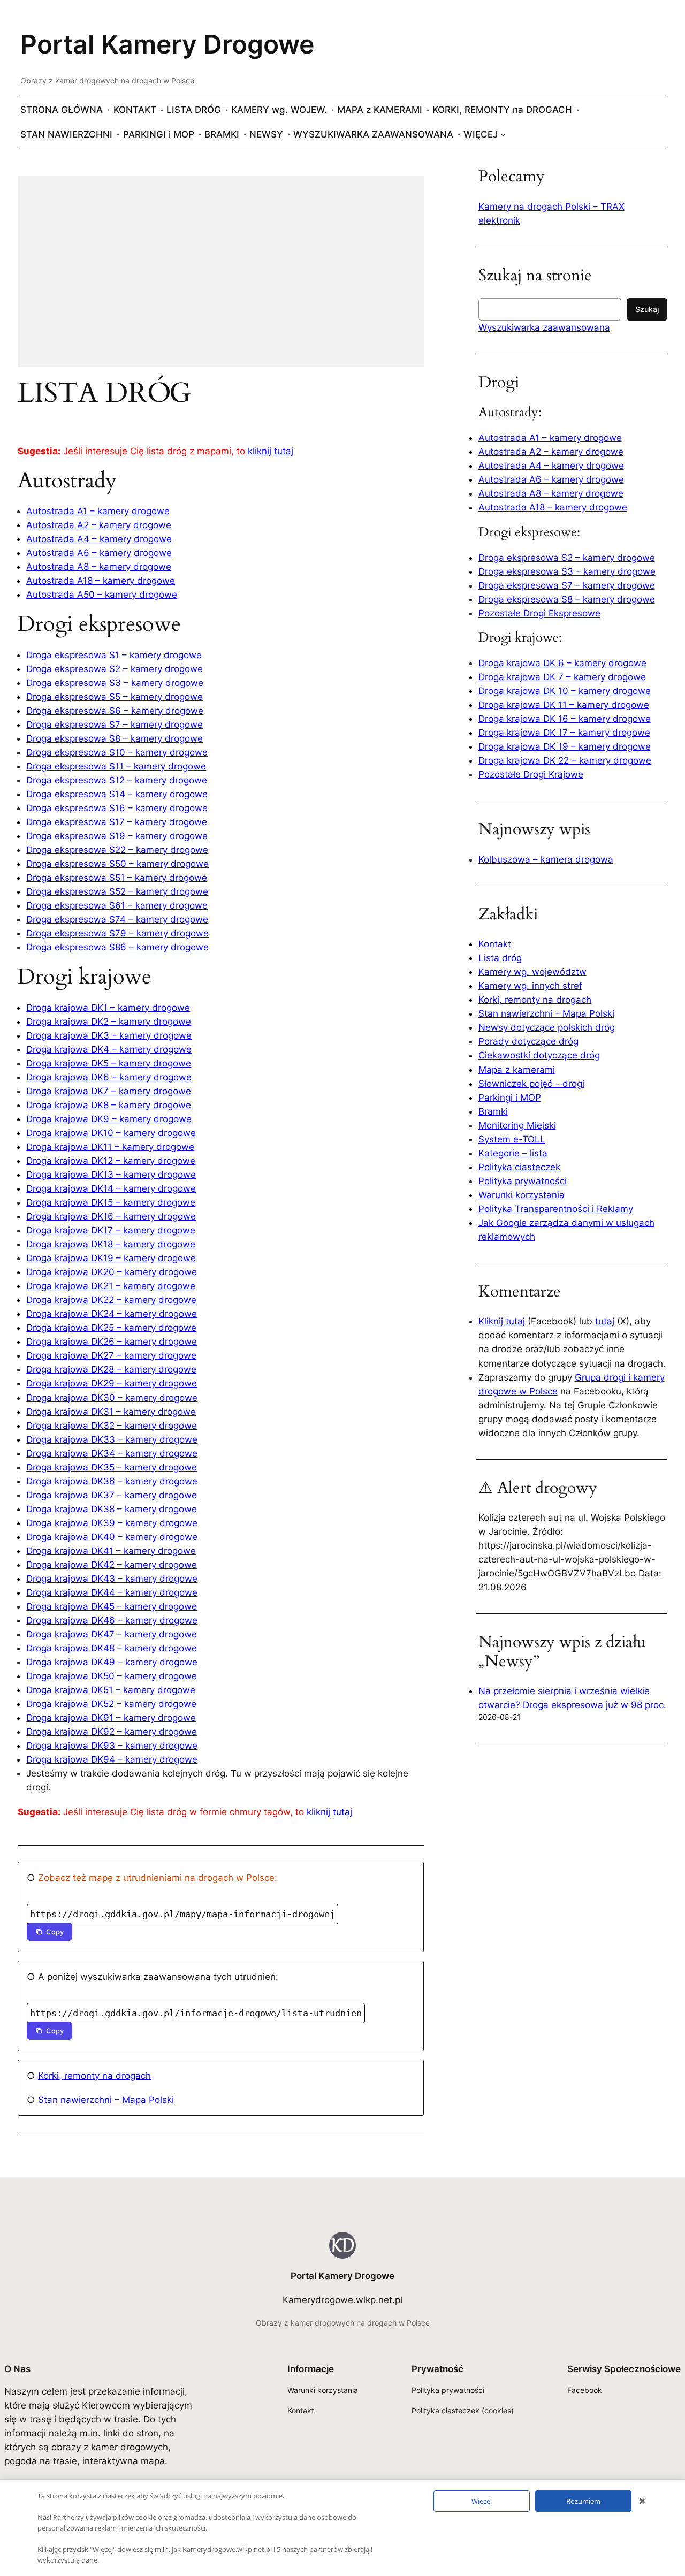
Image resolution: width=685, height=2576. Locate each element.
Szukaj (647, 309)
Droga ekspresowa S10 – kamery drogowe (117, 752)
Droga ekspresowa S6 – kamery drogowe (115, 711)
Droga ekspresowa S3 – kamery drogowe (115, 683)
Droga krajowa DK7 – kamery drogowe (109, 1091)
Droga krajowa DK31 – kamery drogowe (111, 1412)
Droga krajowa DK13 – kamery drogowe (111, 1175)
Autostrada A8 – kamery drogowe (99, 567)
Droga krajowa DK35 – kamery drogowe (112, 1467)
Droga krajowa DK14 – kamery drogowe (111, 1188)
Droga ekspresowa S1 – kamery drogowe (114, 655)
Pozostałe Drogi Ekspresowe (539, 613)
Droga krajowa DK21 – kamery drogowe (111, 1286)
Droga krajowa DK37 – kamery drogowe (112, 1495)
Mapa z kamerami (517, 1070)
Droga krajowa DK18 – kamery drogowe (111, 1244)
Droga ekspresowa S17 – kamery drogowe (117, 822)
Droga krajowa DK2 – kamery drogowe (109, 1022)
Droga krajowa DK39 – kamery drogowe (112, 1523)
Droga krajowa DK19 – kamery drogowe (111, 1258)
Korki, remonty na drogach (94, 2076)
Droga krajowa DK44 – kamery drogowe (112, 1592)
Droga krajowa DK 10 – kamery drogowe (565, 691)
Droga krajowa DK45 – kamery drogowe (112, 1606)
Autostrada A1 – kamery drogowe (98, 511)
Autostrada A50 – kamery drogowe (102, 595)
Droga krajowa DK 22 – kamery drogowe (565, 760)
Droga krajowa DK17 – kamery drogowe (111, 1230)
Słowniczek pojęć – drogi (531, 1084)
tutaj (605, 1321)
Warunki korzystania (522, 1195)
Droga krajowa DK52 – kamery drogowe (111, 1704)
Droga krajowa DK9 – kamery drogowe (109, 1119)
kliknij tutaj (271, 451)
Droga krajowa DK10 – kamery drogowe (111, 1133)
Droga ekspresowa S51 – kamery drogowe (117, 878)
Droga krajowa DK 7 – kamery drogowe (562, 677)
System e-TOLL (512, 1139)
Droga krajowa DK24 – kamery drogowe (112, 1314)
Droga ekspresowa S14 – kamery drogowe (117, 794)
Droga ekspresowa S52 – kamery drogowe (117, 891)
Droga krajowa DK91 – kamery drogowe (111, 1718)
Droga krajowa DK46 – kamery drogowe (112, 1620)
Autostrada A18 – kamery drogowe (101, 581)
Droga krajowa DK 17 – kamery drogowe (564, 733)
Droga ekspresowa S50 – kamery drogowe (117, 864)
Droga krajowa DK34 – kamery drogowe (112, 1453)
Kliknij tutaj (502, 1321)
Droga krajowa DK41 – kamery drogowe (111, 1551)
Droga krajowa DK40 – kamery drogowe (112, 1537)
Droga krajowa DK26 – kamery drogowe (112, 1342)
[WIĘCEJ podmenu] (503, 134)
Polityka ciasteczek (519, 1167)
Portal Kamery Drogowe (167, 44)
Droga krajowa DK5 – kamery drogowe (109, 1063)
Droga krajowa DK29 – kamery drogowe (112, 1383)
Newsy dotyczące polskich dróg (547, 1027)
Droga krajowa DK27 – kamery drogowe (111, 1355)
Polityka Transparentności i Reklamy (556, 1209)
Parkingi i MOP (510, 1098)
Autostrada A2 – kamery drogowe (99, 525)
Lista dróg (500, 958)
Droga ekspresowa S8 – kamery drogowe (115, 738)
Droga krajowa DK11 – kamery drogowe (110, 1147)
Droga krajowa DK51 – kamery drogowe (111, 1690)
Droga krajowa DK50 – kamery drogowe (112, 1676)
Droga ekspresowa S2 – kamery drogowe (115, 669)
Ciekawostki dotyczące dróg (539, 1055)
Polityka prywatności (523, 1181)
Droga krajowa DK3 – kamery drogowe (109, 1035)
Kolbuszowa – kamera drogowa (546, 859)
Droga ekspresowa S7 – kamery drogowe (115, 725)
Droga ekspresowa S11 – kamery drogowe (116, 766)
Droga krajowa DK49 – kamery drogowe (112, 1662)
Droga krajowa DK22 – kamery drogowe (111, 1300)
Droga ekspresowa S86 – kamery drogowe (117, 947)
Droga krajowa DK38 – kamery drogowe (112, 1509)
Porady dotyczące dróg (528, 1041)
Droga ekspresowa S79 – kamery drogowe (117, 933)
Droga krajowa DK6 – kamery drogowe (109, 1077)
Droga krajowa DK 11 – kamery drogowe (564, 705)
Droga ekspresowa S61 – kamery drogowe (117, 905)
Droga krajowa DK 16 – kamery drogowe (565, 719)
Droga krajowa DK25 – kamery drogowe (111, 1328)
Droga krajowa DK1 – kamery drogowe (108, 1008)
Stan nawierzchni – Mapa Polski (106, 2100)
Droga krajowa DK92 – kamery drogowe (112, 1732)
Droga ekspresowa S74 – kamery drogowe (117, 919)
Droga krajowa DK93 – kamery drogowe (112, 1746)
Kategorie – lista (513, 1153)
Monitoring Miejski (517, 1125)
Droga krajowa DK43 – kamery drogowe (112, 1579)
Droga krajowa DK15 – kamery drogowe (111, 1202)
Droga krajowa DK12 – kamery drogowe (111, 1161)
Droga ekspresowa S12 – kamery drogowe (117, 780)
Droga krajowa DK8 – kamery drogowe (109, 1105)
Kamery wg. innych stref (530, 986)
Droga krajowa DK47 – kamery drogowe (112, 1634)
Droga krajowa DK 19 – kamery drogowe (565, 746)
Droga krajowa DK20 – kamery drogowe (112, 1272)
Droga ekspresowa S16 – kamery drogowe (117, 808)
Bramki (493, 1111)
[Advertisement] (220, 278)
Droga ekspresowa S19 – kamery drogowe (117, 836)
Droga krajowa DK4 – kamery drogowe (109, 1049)
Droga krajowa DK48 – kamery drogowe (112, 1648)
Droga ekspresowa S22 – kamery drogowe (117, 850)
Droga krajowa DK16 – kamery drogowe (111, 1216)
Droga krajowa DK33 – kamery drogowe (112, 1439)
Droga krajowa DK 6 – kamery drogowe (562, 663)
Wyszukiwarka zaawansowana (544, 327)
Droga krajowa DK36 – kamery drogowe (112, 1481)
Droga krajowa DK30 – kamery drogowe (112, 1398)
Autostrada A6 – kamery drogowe (99, 553)
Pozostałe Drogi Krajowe (531, 774)
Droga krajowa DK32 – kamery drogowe (112, 1426)
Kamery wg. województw (532, 972)
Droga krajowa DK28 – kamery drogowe (111, 1369)
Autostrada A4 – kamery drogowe (99, 539)
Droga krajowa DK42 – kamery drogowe (112, 1565)
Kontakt (495, 944)
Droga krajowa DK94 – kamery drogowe (112, 1759)
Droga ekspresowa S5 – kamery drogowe (115, 697)
